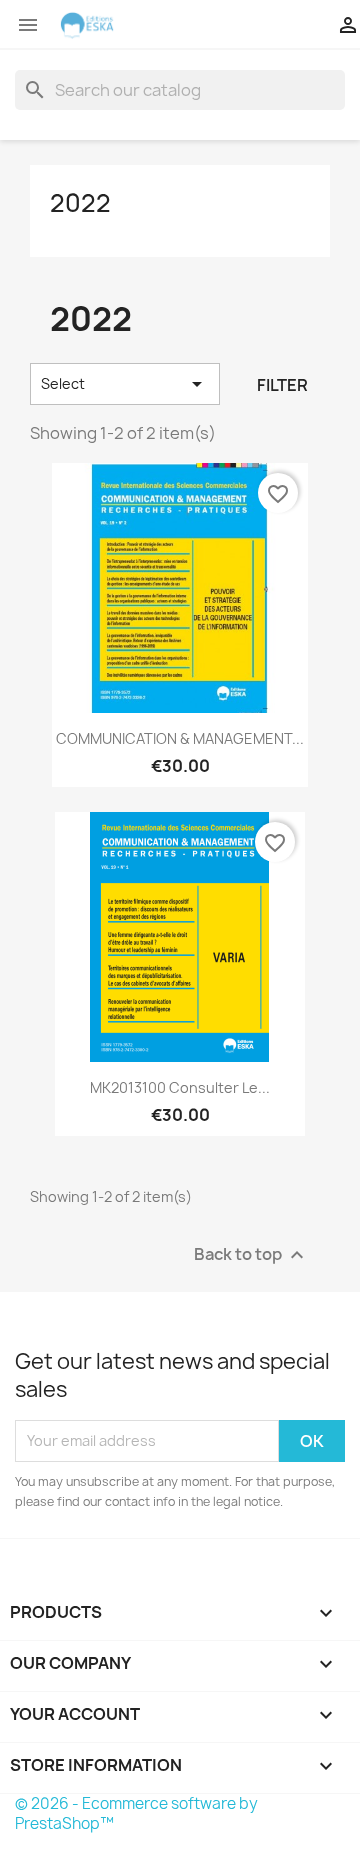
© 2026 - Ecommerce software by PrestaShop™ (136, 1813)
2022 (80, 203)
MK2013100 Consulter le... (180, 1087)
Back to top (251, 1254)
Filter (282, 385)
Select (125, 384)
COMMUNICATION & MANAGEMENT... (180, 738)
